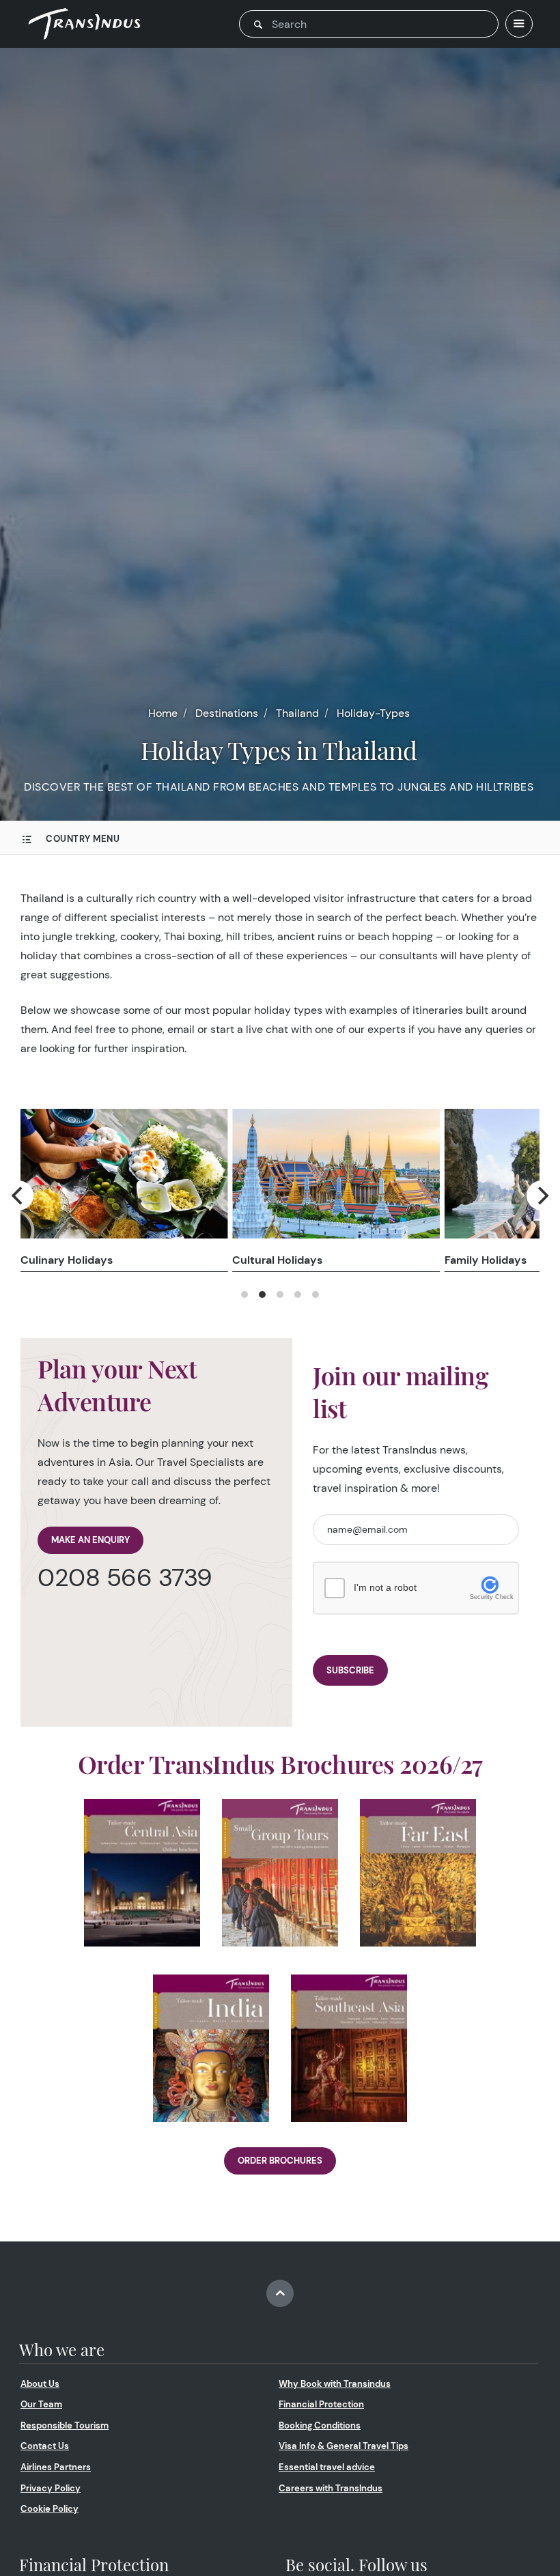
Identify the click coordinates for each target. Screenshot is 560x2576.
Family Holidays (61, 1260)
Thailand (297, 713)
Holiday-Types (373, 713)
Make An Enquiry (90, 1540)
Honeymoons (268, 1260)
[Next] (542, 1195)
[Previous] (18, 1195)
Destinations (227, 713)
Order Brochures (280, 2161)
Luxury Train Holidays (501, 1260)
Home (163, 713)
